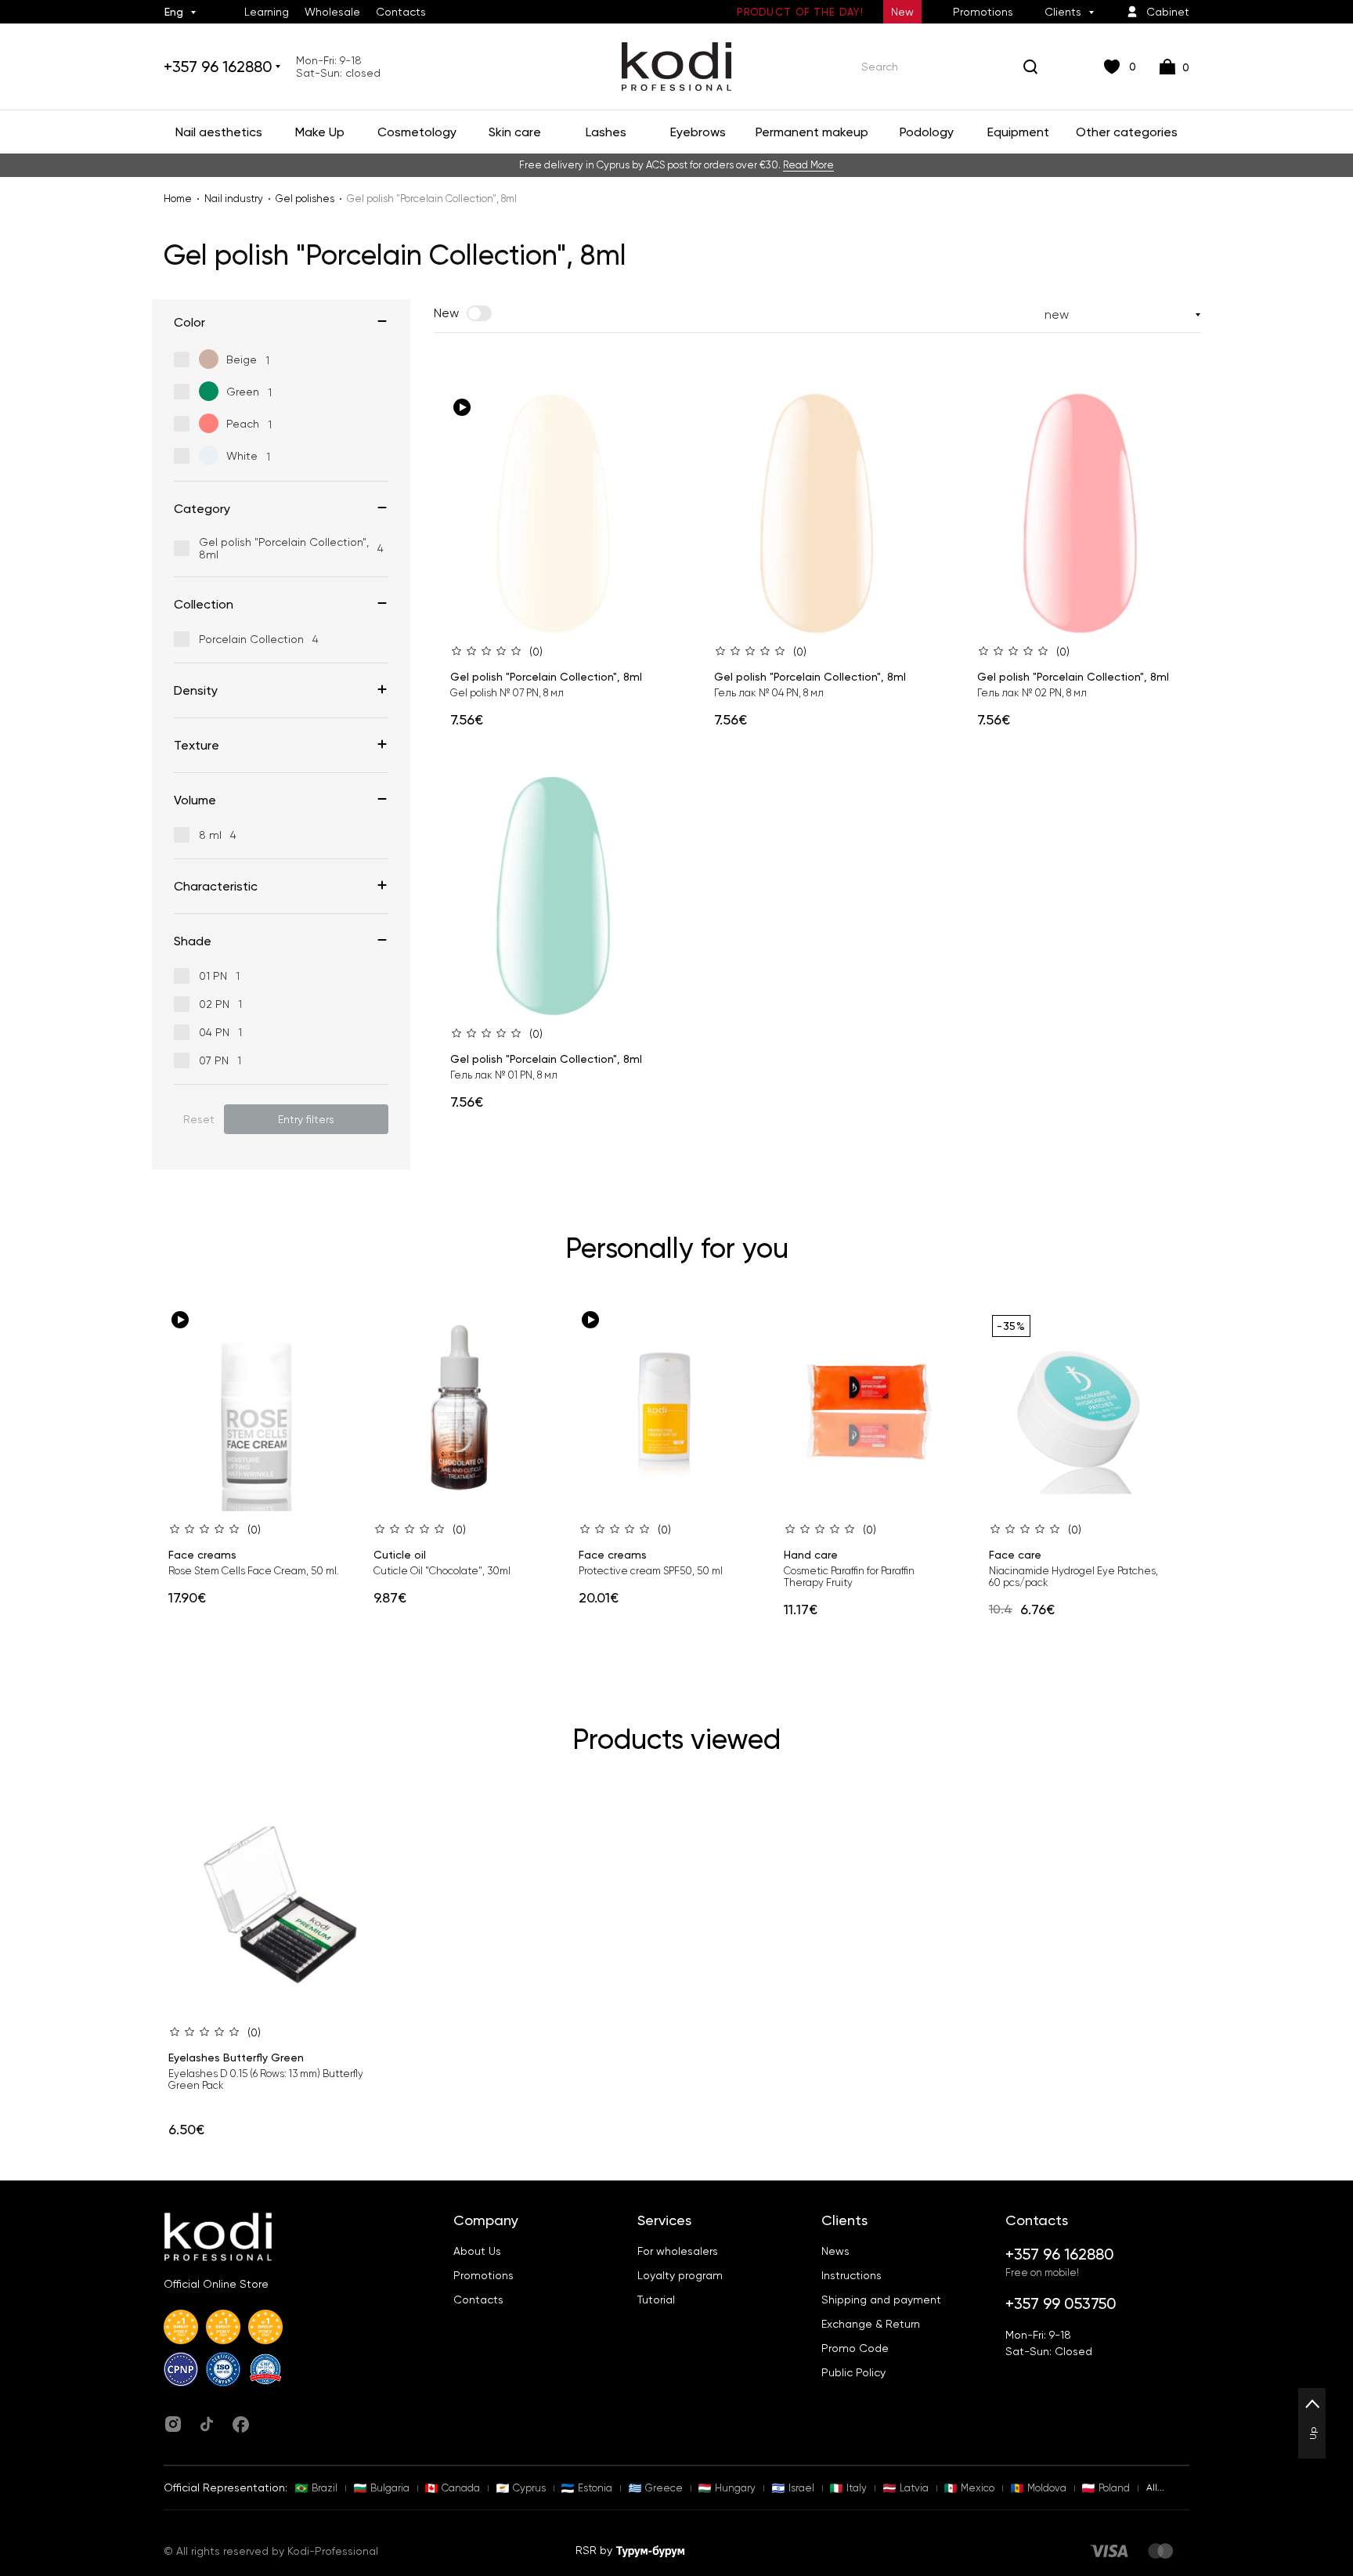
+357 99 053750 (1061, 2303)
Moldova (1047, 2488)
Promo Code (855, 2348)
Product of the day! (800, 12)
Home (178, 199)
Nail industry (234, 199)
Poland (1114, 2488)
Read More (808, 165)
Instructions (851, 2275)
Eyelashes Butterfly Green (236, 2058)
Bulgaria (390, 2488)
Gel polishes (305, 199)
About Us (477, 2251)
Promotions (983, 12)
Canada (461, 2488)
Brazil (325, 2488)
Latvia (914, 2488)
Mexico (978, 2488)
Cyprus (529, 2488)
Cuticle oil (400, 1555)
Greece (664, 2488)
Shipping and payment (881, 2300)
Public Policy (853, 2372)
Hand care (811, 1555)
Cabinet (1168, 12)
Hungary (735, 2488)
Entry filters (306, 1119)
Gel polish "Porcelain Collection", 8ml (546, 677)
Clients (1063, 12)
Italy (857, 2488)
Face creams (202, 1555)
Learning (267, 12)
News (835, 2251)
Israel (801, 2488)
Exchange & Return (871, 2324)
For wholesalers (678, 2251)
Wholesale (332, 12)
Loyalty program (680, 2275)
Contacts (401, 12)
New (902, 12)
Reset (199, 1119)
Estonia (595, 2488)
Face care (1015, 1555)
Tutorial (656, 2300)
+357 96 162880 (218, 67)
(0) (536, 652)
